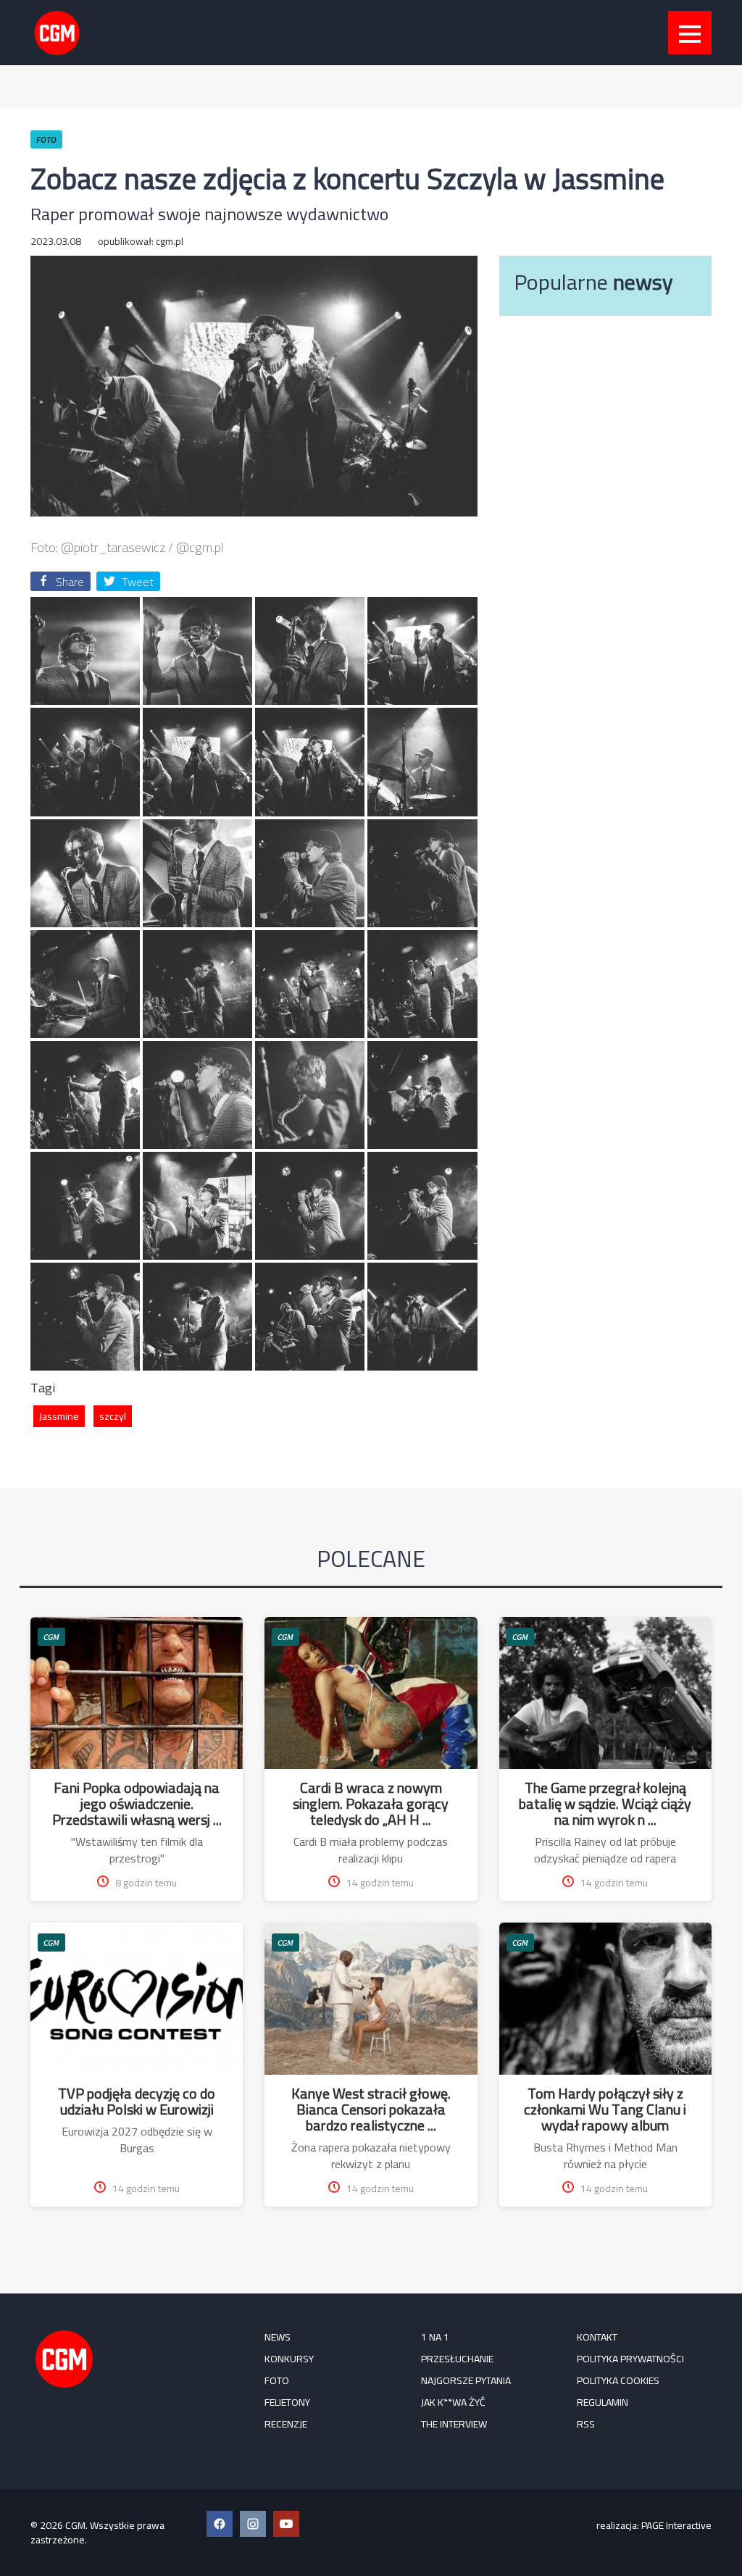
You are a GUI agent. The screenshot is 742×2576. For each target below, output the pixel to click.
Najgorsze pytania (466, 2380)
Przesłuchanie (457, 2359)
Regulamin (603, 2402)
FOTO (277, 2380)
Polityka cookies (618, 2380)
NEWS (278, 2337)
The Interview (454, 2424)
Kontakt (597, 2337)
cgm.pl (170, 241)
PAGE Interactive (676, 2525)
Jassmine (59, 1416)
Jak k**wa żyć (453, 2402)
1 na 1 (435, 2337)
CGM (51, 1637)
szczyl (113, 1416)
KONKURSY (289, 2359)
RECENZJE (286, 2424)
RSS (586, 2424)
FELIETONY (287, 2402)
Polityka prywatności (630, 2359)
